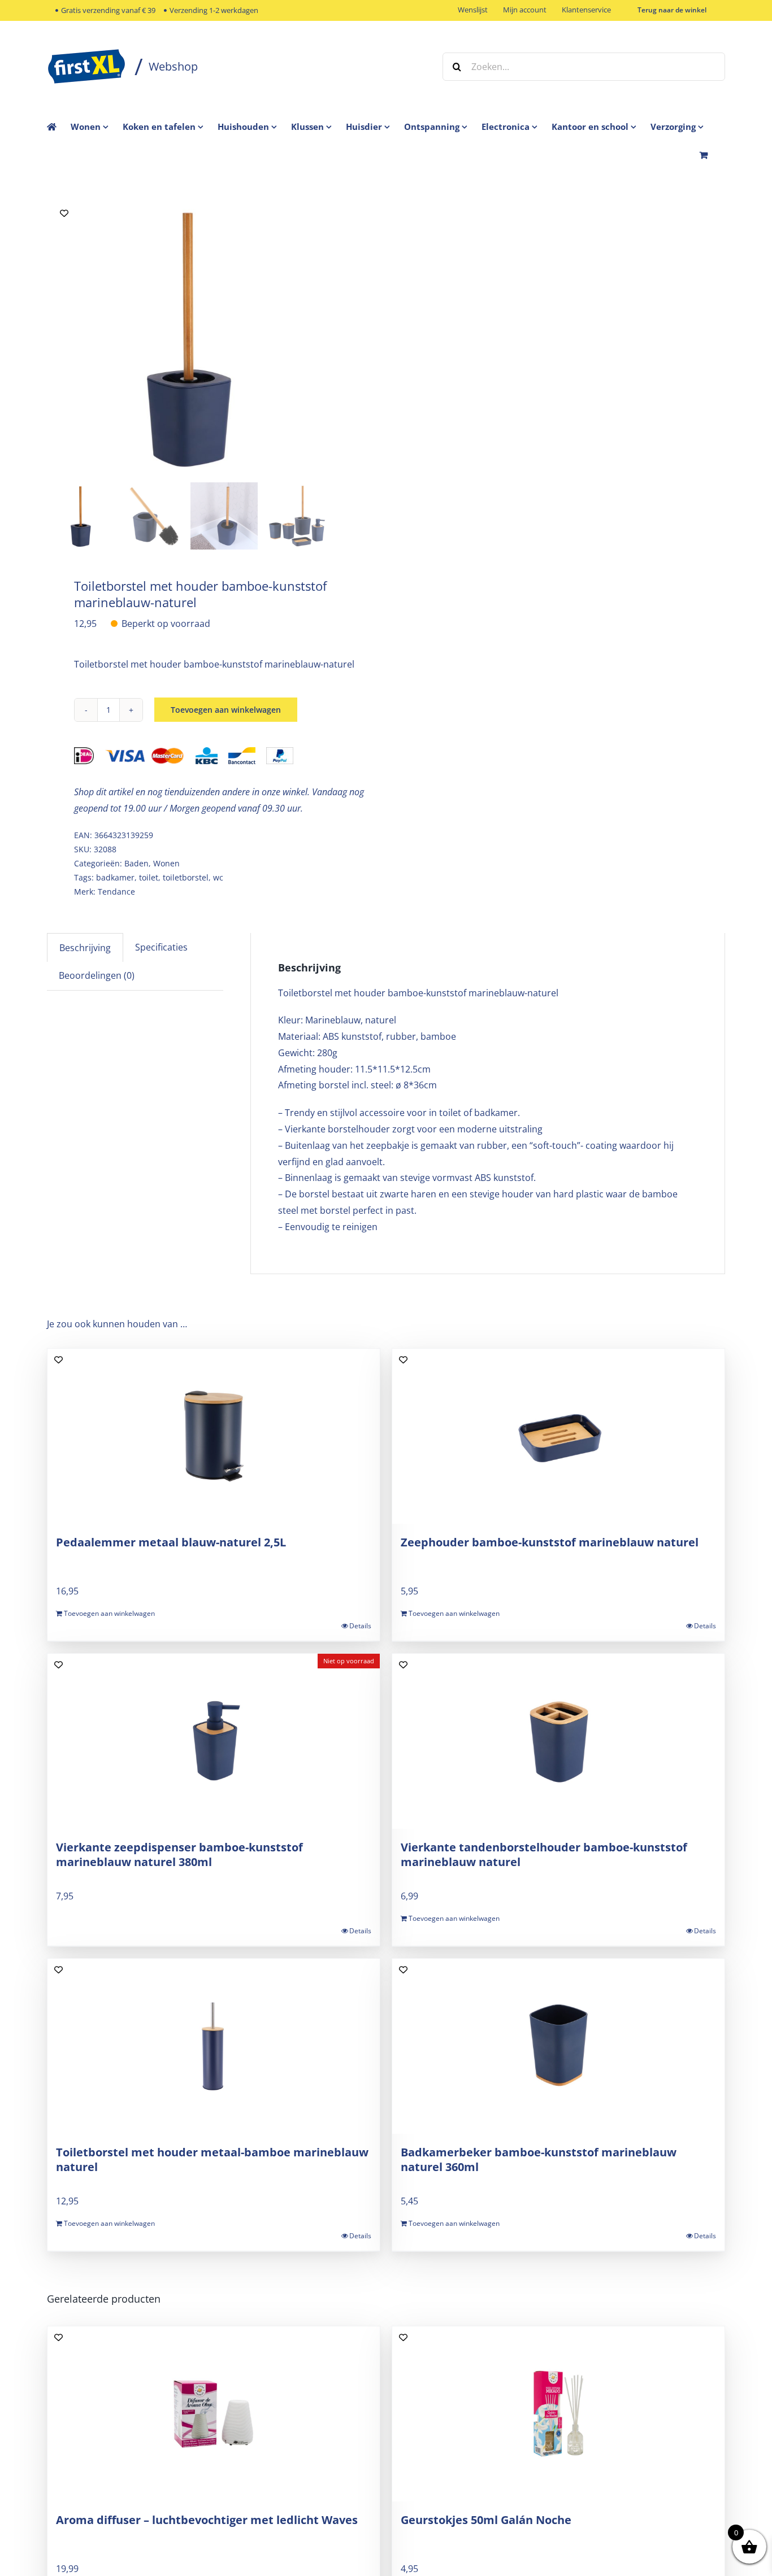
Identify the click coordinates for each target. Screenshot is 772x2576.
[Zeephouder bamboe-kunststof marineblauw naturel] (558, 1436)
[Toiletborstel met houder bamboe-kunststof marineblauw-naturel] (188, 337)
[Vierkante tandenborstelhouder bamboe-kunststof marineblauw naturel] (558, 1741)
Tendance (116, 892)
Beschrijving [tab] (85, 948)
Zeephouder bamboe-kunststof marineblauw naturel (550, 1542)
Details (360, 1626)
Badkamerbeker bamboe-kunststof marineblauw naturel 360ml (539, 2159)
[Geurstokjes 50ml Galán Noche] (558, 2414)
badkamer (115, 877)
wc (218, 877)
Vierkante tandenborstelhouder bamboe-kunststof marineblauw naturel (544, 1854)
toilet (149, 877)
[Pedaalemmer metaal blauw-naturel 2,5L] (214, 1436)
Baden (136, 863)
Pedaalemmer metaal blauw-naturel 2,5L (171, 1542)
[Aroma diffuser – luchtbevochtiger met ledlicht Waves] (214, 2414)
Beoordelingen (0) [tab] (97, 975)
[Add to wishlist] (64, 213)
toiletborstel (186, 877)
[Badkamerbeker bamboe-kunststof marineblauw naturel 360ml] (558, 2046)
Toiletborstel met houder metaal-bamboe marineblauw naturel (212, 2159)
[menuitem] (97, 127)
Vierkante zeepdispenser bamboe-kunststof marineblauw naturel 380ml (179, 1854)
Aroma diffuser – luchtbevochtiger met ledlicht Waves (207, 2520)
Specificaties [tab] (161, 947)
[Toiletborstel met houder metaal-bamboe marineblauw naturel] (214, 2046)
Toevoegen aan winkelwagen (226, 710)
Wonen (166, 863)
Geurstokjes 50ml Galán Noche (486, 2520)
